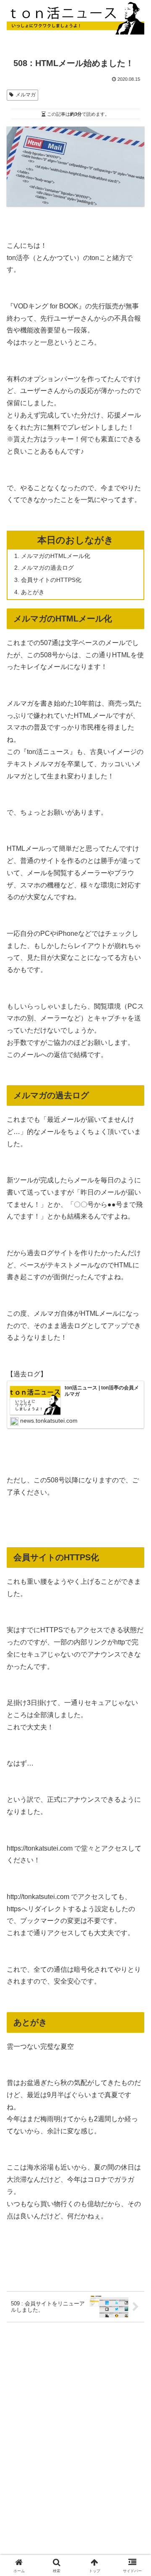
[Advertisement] (75, 2411)
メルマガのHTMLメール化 (56, 556)
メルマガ (26, 95)
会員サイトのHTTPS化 (51, 580)
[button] (135, 1614)
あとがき (33, 592)
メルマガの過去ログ (47, 568)
